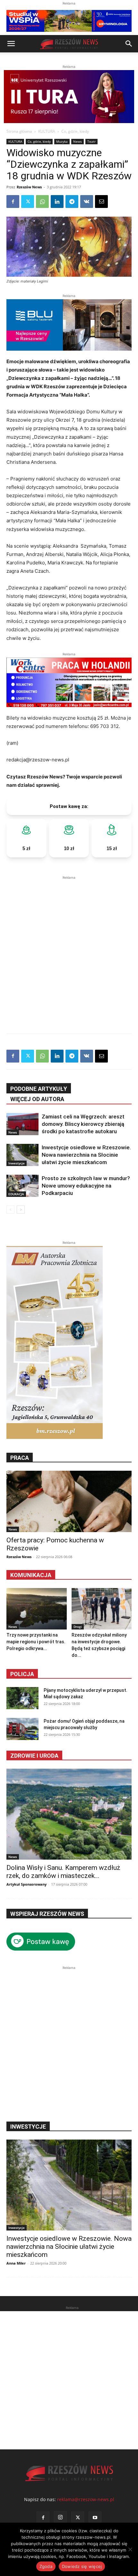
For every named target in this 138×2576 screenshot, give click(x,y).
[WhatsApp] (42, 202)
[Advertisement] (69, 950)
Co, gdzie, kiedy (75, 131)
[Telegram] (72, 202)
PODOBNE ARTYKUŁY (39, 1089)
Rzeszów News (29, 187)
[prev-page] (10, 1210)
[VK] (87, 202)
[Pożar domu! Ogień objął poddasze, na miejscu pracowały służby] (22, 1729)
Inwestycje (17, 1163)
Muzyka (62, 141)
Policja (22, 1674)
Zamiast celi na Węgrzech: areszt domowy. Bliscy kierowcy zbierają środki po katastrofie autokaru (83, 1124)
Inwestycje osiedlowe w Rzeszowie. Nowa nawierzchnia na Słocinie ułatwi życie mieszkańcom (86, 1155)
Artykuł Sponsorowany (26, 1884)
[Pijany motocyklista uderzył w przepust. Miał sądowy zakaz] (22, 1698)
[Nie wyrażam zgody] (130, 2549)
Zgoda (46, 2566)
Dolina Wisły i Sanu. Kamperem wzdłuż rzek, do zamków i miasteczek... (63, 1872)
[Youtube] (95, 2518)
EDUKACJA (16, 1194)
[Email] (101, 202)
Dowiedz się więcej (82, 2566)
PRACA (20, 1458)
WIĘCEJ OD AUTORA (37, 1099)
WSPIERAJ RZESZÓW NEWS (47, 1914)
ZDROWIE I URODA (34, 1756)
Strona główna (19, 131)
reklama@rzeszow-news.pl (86, 2499)
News (78, 141)
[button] (11, 44)
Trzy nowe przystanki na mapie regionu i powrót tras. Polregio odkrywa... (36, 1642)
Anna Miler (16, 2263)
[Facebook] (13, 202)
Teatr (91, 141)
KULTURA (47, 131)
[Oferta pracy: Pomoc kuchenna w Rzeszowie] (69, 1501)
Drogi (78, 1627)
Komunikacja (31, 1575)
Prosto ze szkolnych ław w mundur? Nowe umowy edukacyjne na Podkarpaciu (86, 1186)
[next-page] (21, 1210)
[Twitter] (28, 202)
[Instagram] (60, 2518)
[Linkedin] (57, 202)
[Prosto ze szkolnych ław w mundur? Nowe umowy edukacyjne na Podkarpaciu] (22, 1186)
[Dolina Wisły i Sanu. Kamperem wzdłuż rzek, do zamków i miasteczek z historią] (69, 1814)
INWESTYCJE (28, 2127)
